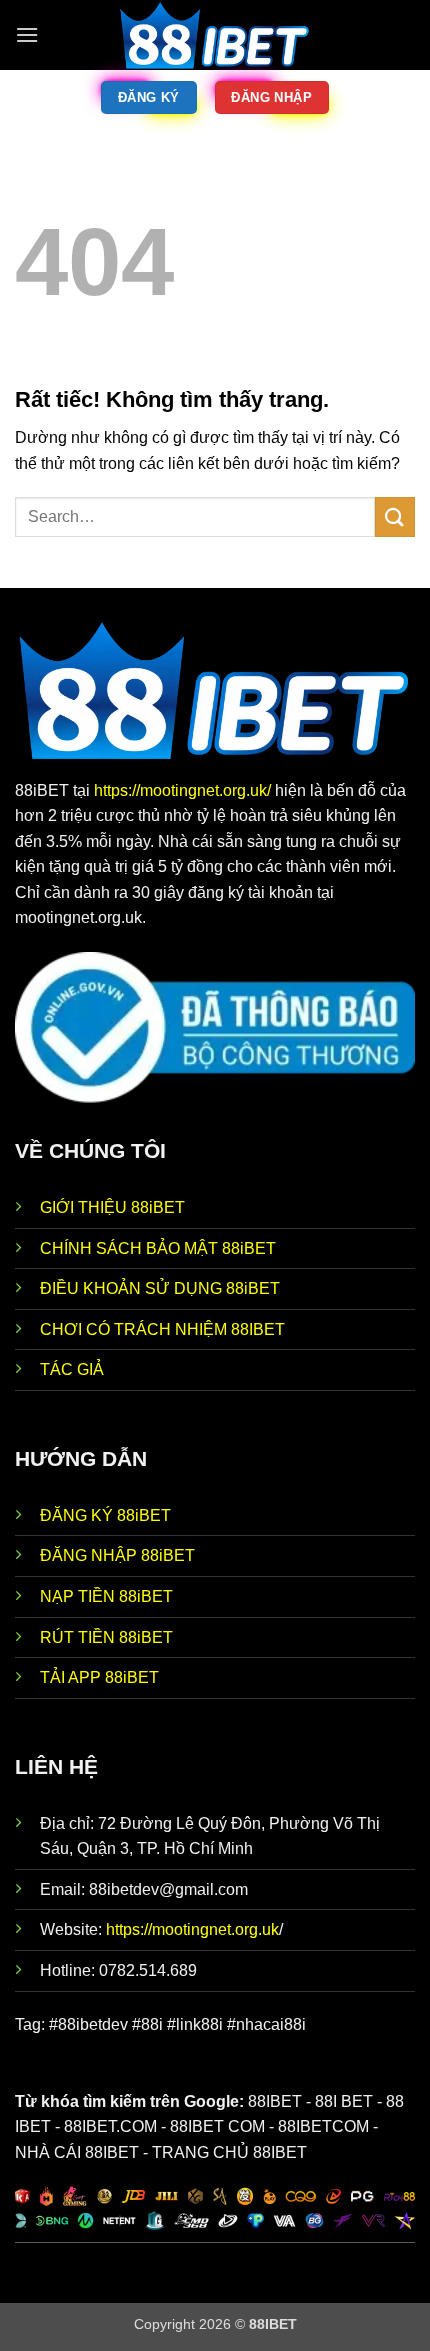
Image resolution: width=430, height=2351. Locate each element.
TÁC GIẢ (72, 1369)
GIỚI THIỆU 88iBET (112, 1207)
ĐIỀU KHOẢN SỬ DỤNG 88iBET (160, 1288)
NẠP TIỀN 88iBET (106, 1596)
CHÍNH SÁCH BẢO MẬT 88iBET (158, 1248)
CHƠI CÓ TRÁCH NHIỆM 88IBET (162, 1329)
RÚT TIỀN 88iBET (106, 1637)
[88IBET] (215, 35)
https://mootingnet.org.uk (192, 1929)
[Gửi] (395, 516)
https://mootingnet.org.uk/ (184, 790)
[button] (27, 34)
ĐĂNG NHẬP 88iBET (117, 1555)
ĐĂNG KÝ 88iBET (105, 1515)
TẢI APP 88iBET (99, 1677)
